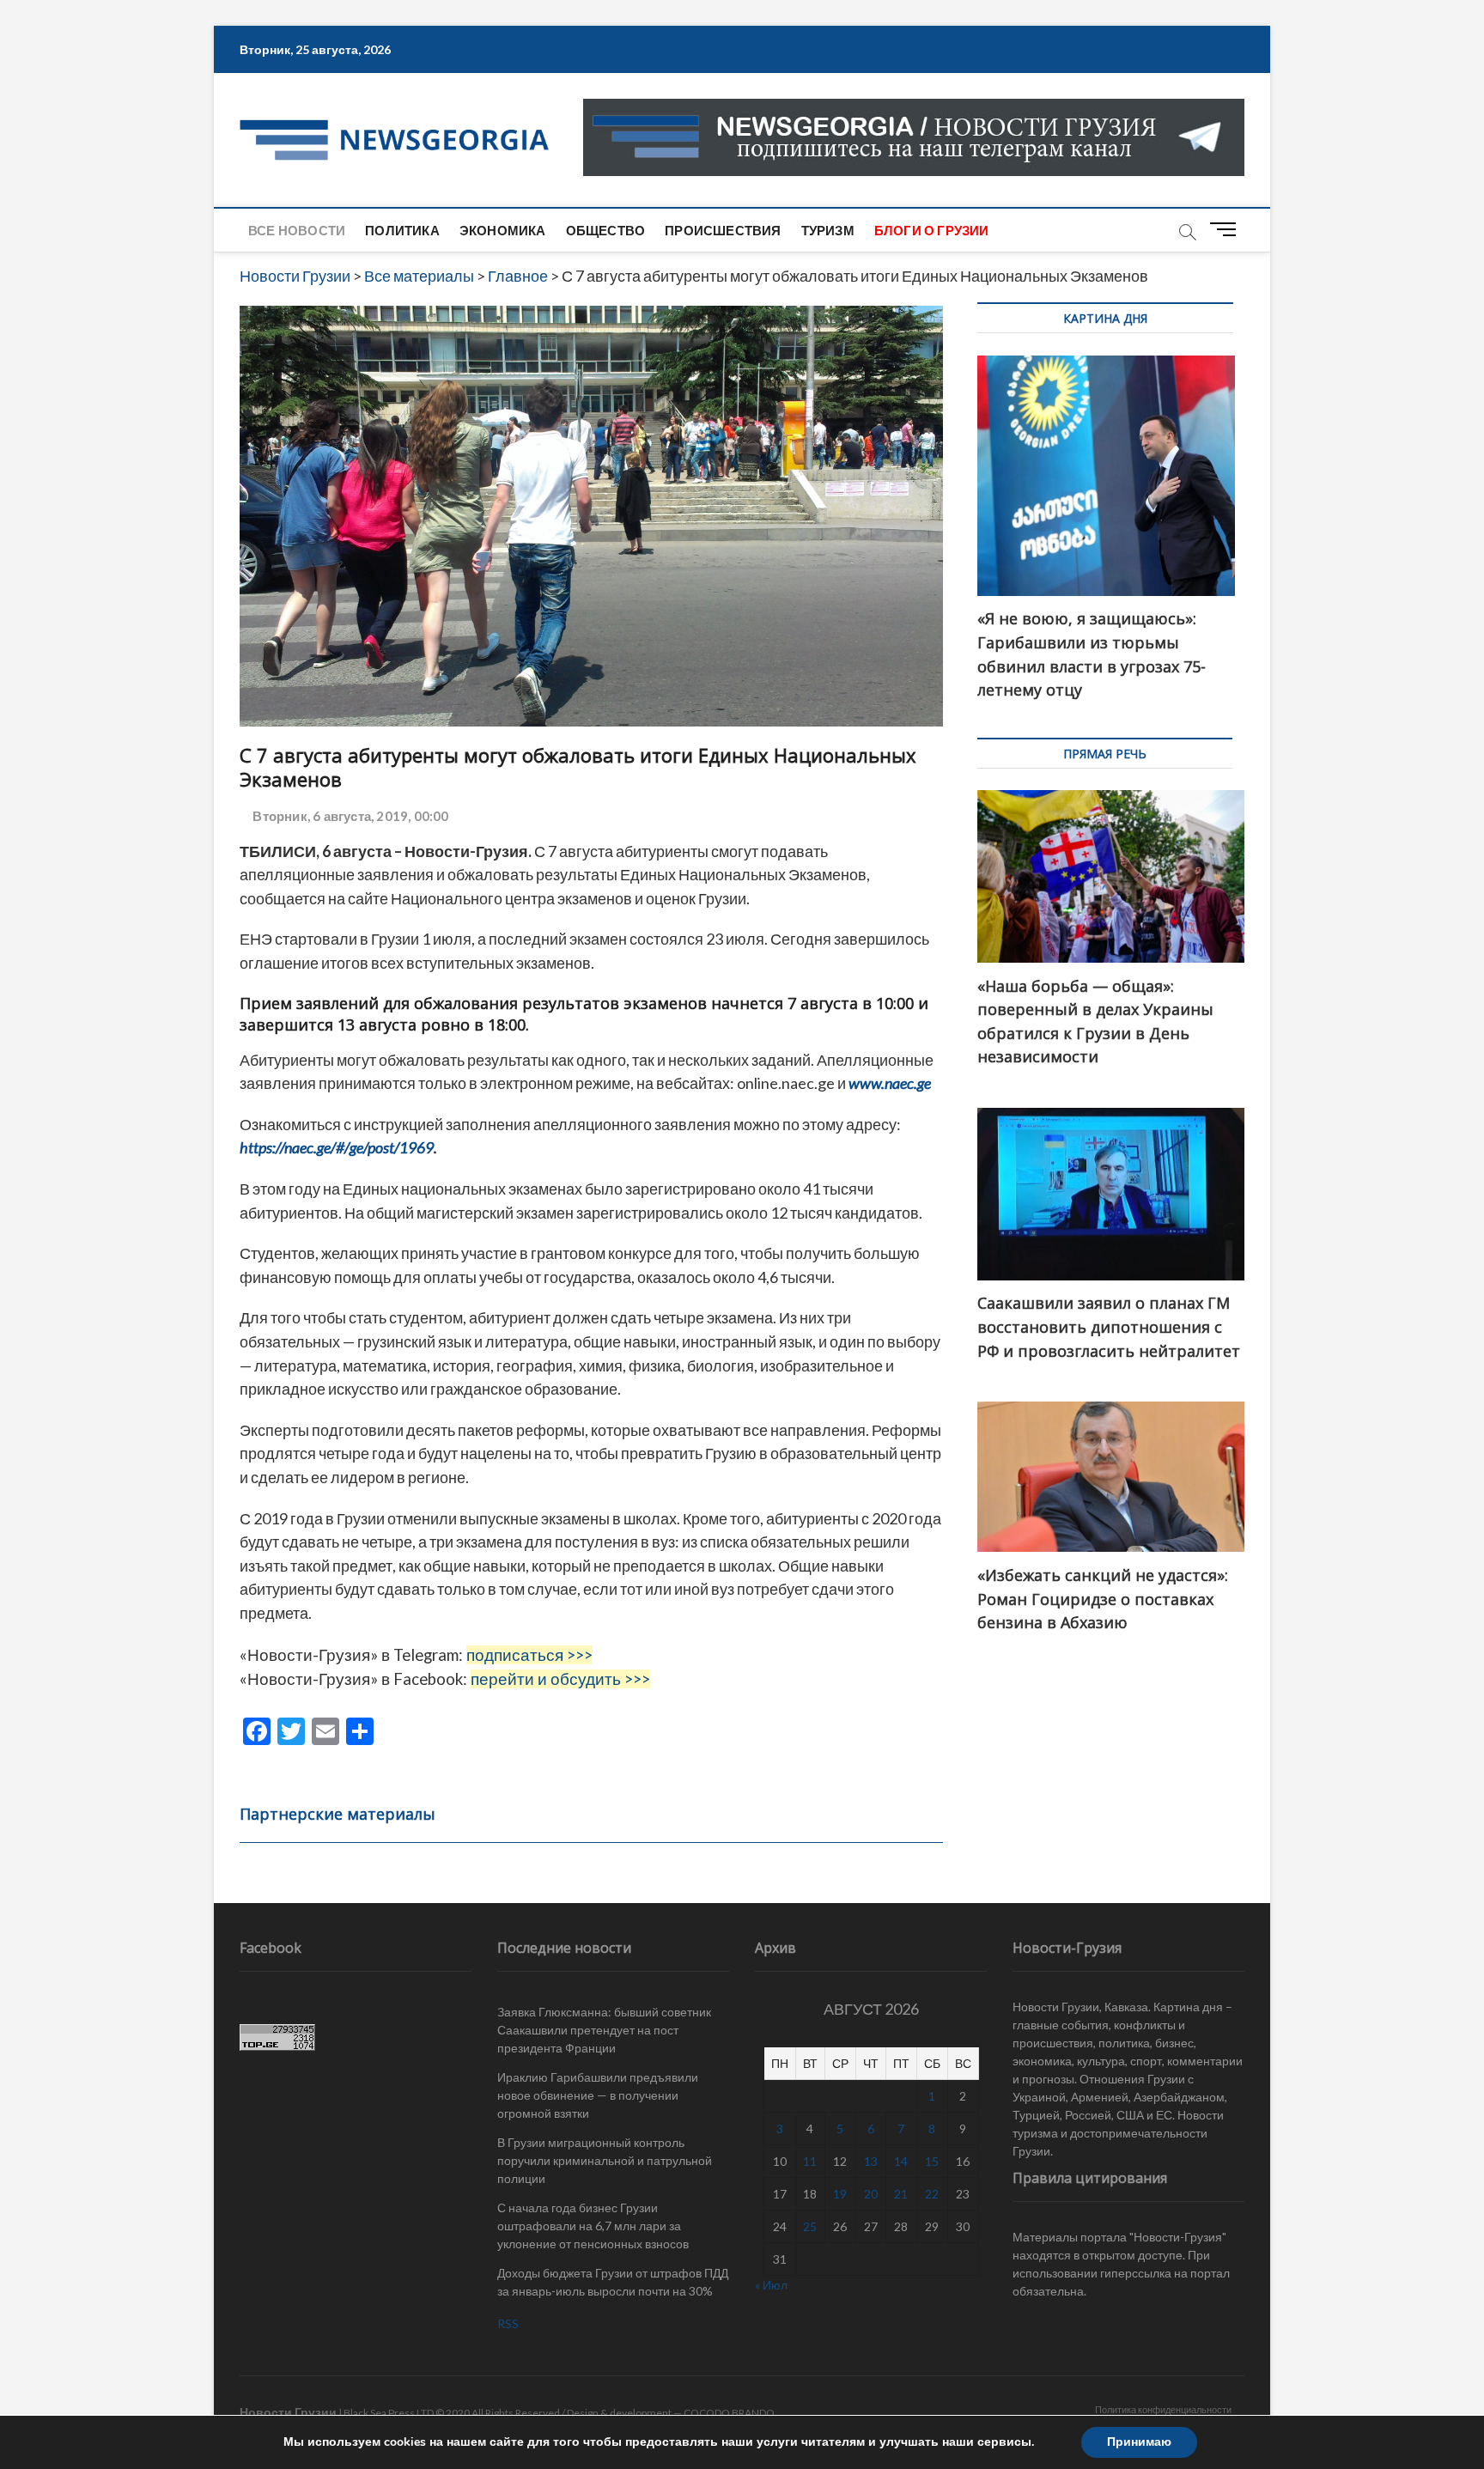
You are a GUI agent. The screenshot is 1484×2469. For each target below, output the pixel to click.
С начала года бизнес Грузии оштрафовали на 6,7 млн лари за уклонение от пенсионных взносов (593, 2226)
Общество (606, 230)
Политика (402, 230)
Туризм (828, 230)
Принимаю (1139, 2442)
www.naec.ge (891, 1083)
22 (932, 2194)
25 (810, 2226)
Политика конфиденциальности (1163, 2409)
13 (871, 2161)
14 (901, 2161)
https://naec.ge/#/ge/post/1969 (337, 1147)
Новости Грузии (288, 2412)
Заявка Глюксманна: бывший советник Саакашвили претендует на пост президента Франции (604, 2030)
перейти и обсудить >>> (560, 1679)
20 (871, 2194)
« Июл (771, 2285)
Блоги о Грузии (932, 230)
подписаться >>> (529, 1655)
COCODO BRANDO (729, 2413)
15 (932, 2161)
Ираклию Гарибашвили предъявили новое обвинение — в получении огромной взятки (598, 2095)
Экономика (503, 230)
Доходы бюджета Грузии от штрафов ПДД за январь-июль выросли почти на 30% (613, 2282)
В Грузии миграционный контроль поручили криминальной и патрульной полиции (605, 2160)
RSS (508, 2323)
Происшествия (723, 230)
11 (810, 2161)
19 (840, 2194)
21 (901, 2194)
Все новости (297, 230)
